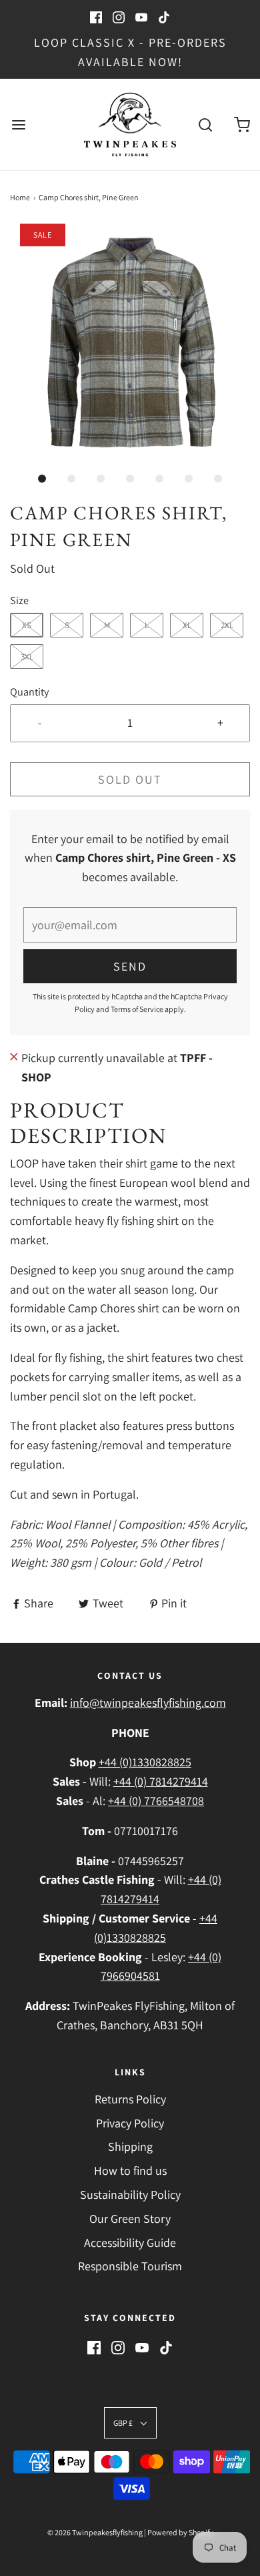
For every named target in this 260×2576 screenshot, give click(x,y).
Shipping (130, 2146)
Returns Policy (130, 2099)
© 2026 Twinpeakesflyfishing (95, 2532)
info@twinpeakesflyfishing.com (148, 1703)
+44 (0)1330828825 (145, 1762)
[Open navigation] (18, 124)
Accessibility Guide (130, 2243)
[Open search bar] (205, 124)
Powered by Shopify (180, 2532)
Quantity (29, 692)
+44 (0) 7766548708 (156, 1801)
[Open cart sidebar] (242, 124)
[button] (130, 344)
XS (27, 625)
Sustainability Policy (130, 2195)
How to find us (130, 2170)
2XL (227, 625)
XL (187, 625)
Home (20, 197)
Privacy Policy (130, 2123)
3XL (27, 657)
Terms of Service (137, 1009)
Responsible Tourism (130, 2266)
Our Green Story (130, 2219)
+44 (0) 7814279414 (161, 1781)
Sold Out (130, 779)
